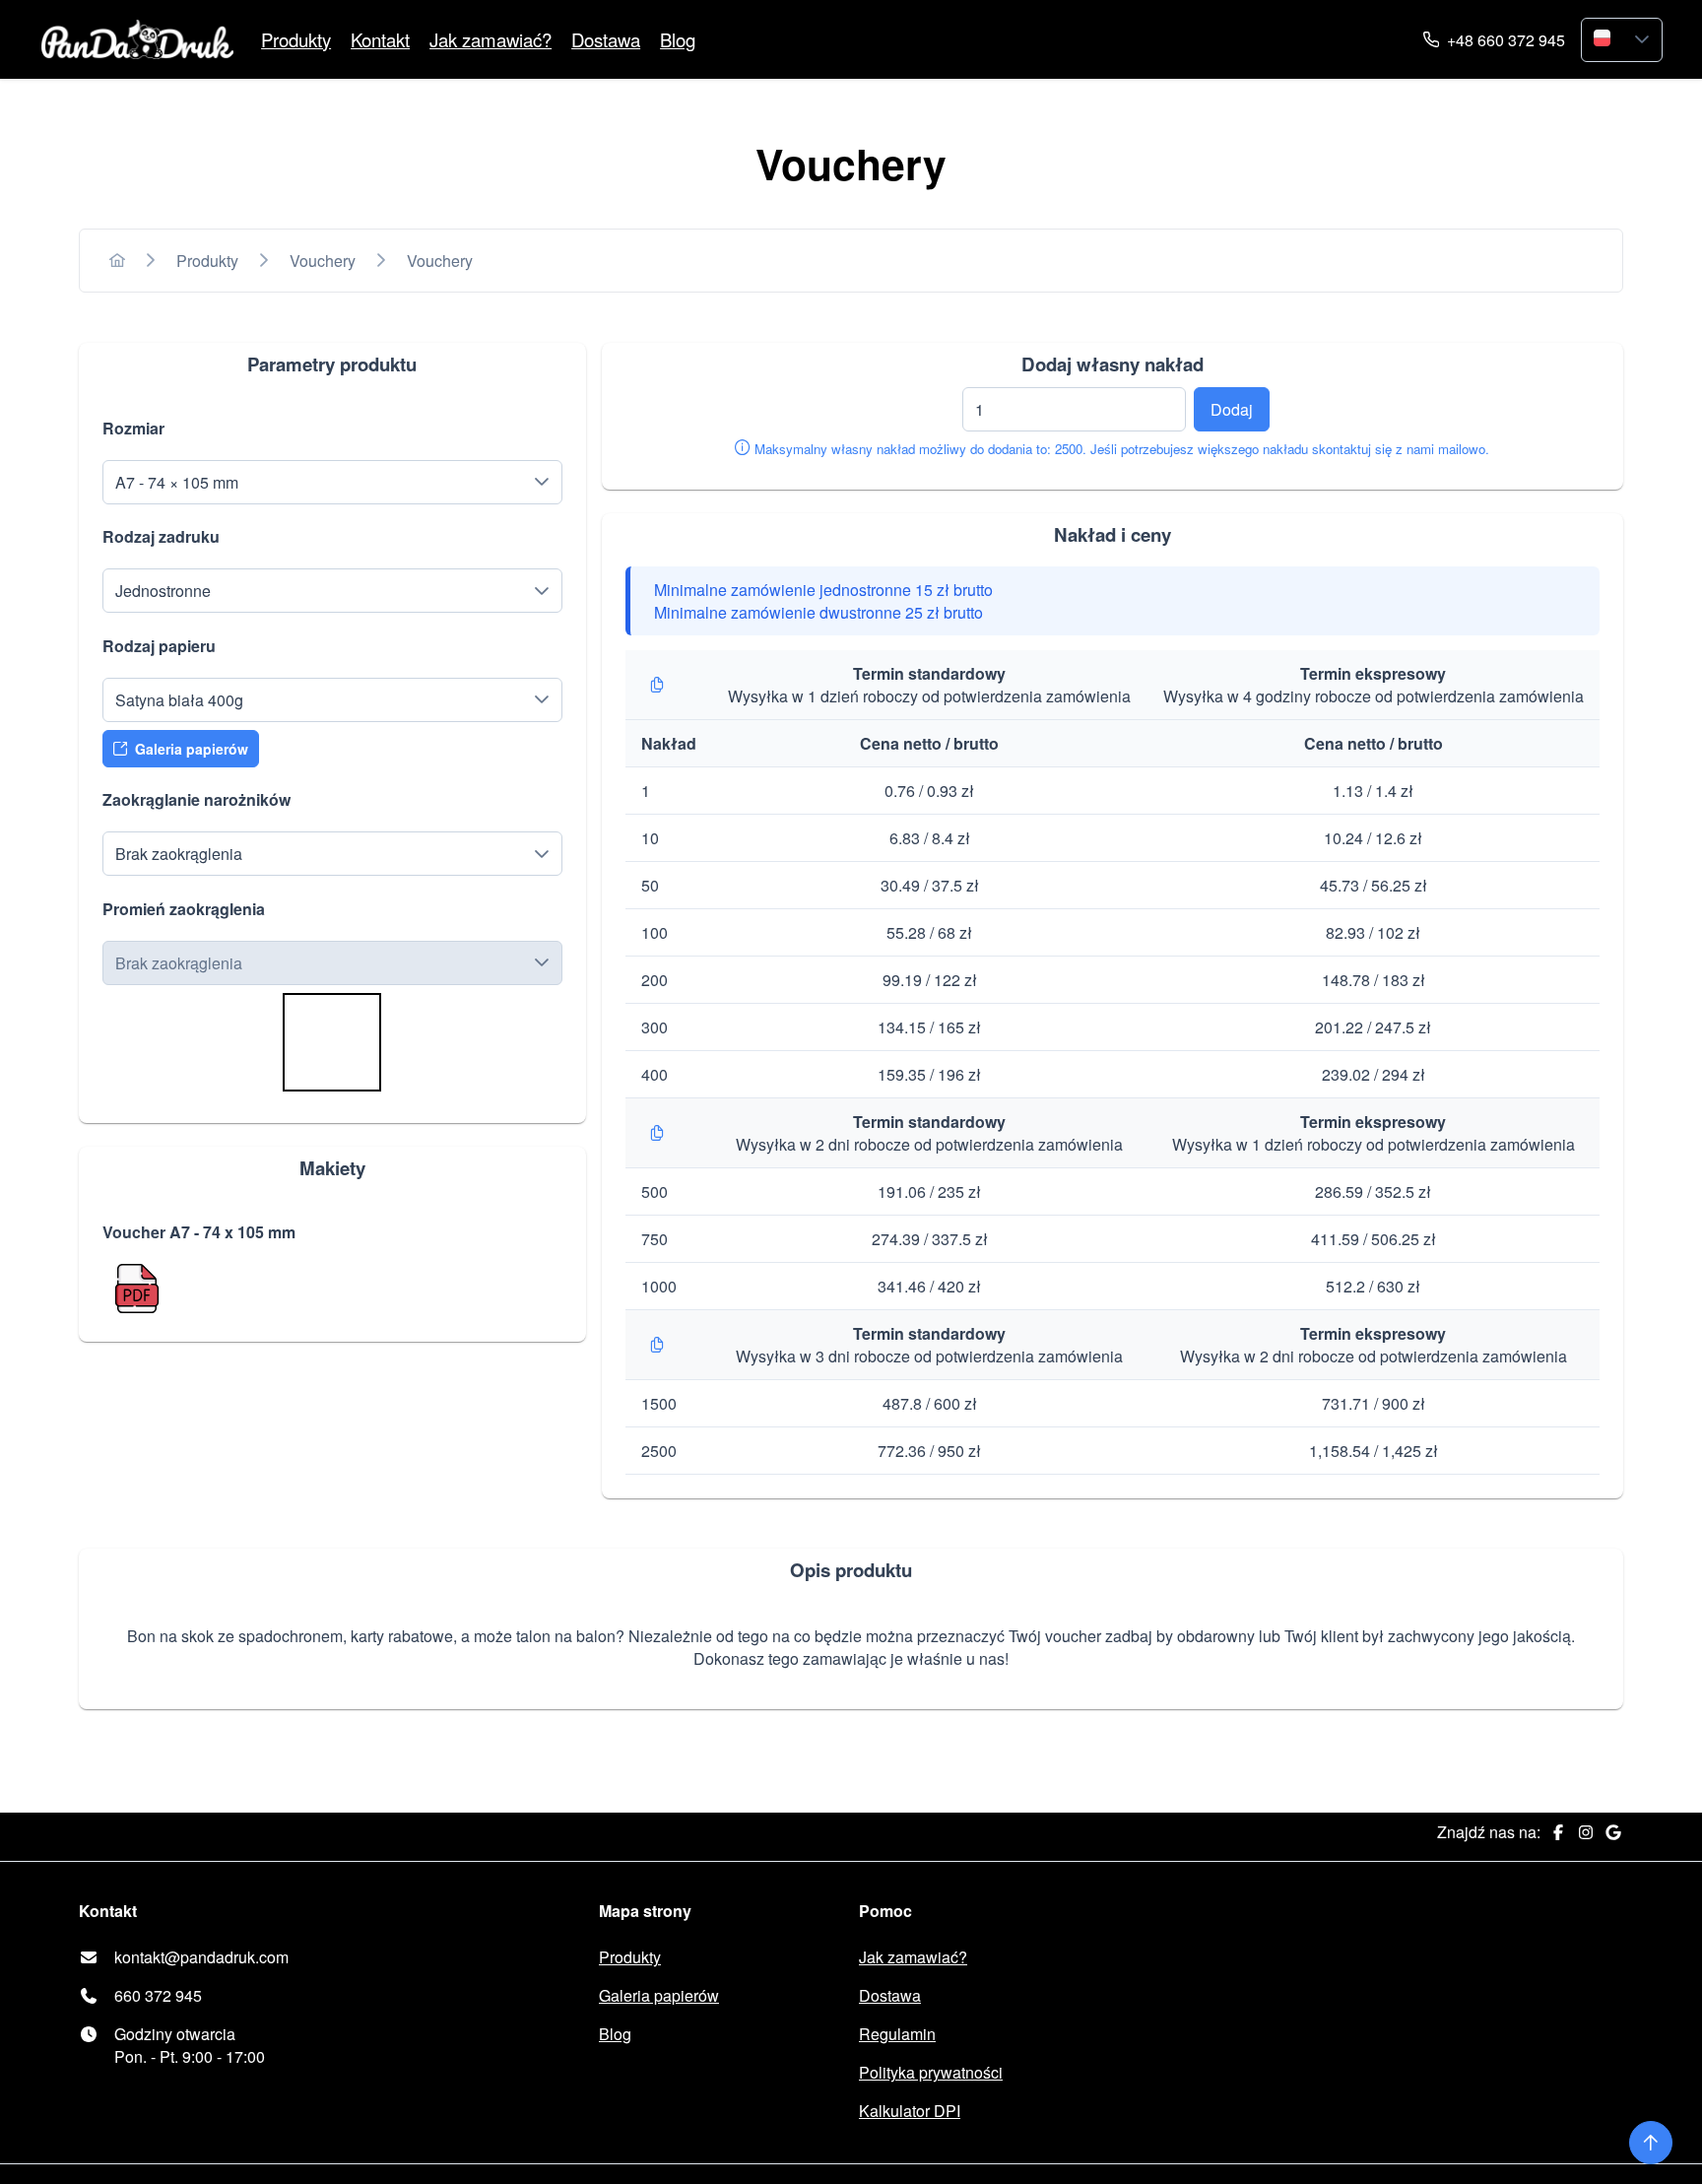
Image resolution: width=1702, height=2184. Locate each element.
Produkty (296, 39)
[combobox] (1602, 40)
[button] (1642, 40)
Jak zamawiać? (491, 39)
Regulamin (897, 2034)
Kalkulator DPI (910, 2111)
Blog (678, 39)
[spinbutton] (1074, 409)
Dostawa (606, 39)
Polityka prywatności (931, 2072)
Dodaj (1232, 409)
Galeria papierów (659, 1995)
